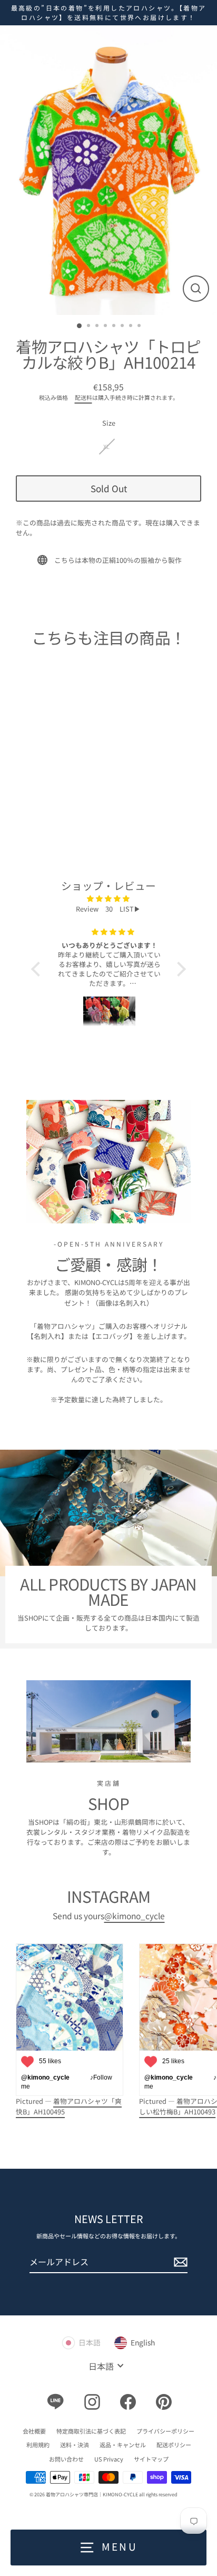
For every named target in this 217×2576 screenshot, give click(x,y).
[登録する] (179, 2262)
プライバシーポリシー (165, 2431)
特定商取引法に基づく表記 (91, 2431)
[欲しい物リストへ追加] (65, 736)
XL (106, 446)
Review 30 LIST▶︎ (108, 909)
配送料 (83, 397)
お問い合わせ (66, 2459)
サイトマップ (151, 2459)
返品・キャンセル (123, 2445)
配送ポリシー (174, 2445)
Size (109, 423)
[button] (38, 969)
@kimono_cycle (135, 1916)
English (143, 2342)
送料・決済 (75, 2445)
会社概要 (34, 2431)
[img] (108, 898)
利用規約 (38, 2445)
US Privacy (109, 2459)
